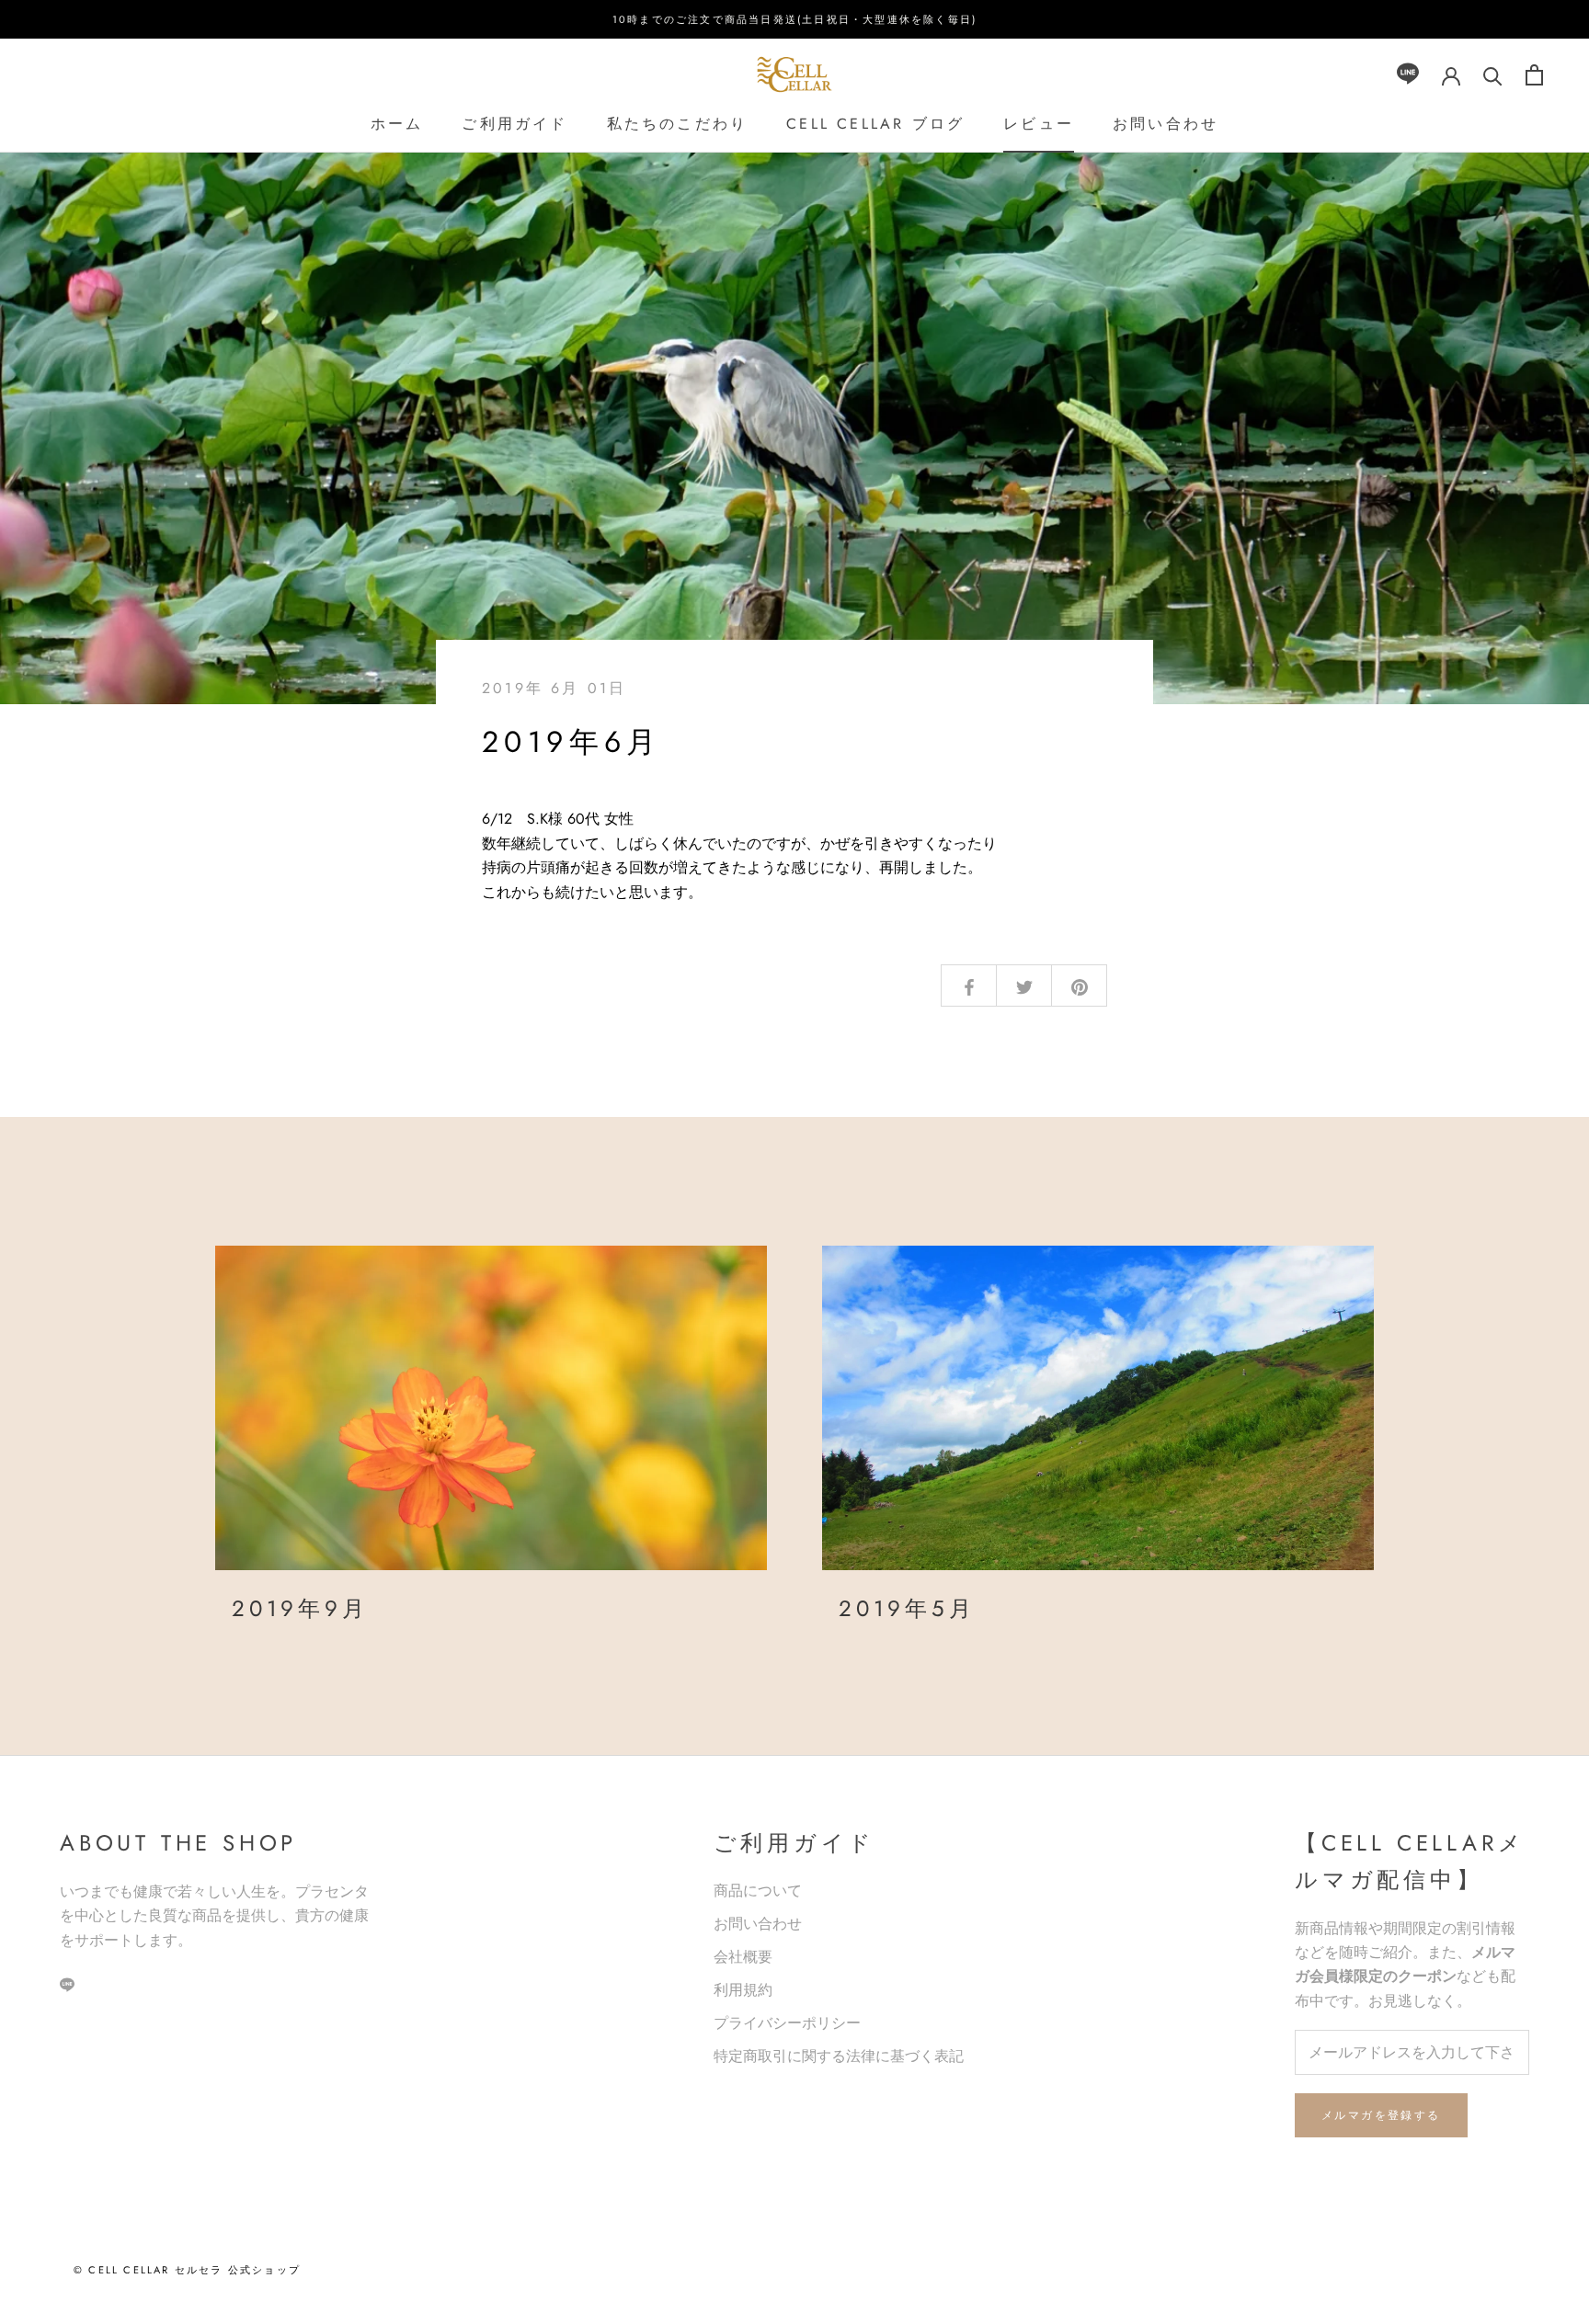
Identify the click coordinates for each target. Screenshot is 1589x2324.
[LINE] (1408, 75)
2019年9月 (300, 1608)
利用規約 (743, 1990)
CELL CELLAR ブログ (875, 124)
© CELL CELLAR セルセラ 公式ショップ (187, 2270)
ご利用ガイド (514, 124)
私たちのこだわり (678, 124)
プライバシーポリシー (787, 2023)
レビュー (1039, 124)
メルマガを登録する (1381, 2115)
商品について (758, 1891)
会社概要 (743, 1957)
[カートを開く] (1534, 75)
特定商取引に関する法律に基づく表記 (839, 2056)
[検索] (1493, 75)
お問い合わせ (1166, 124)
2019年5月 (907, 1608)
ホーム (397, 124)
